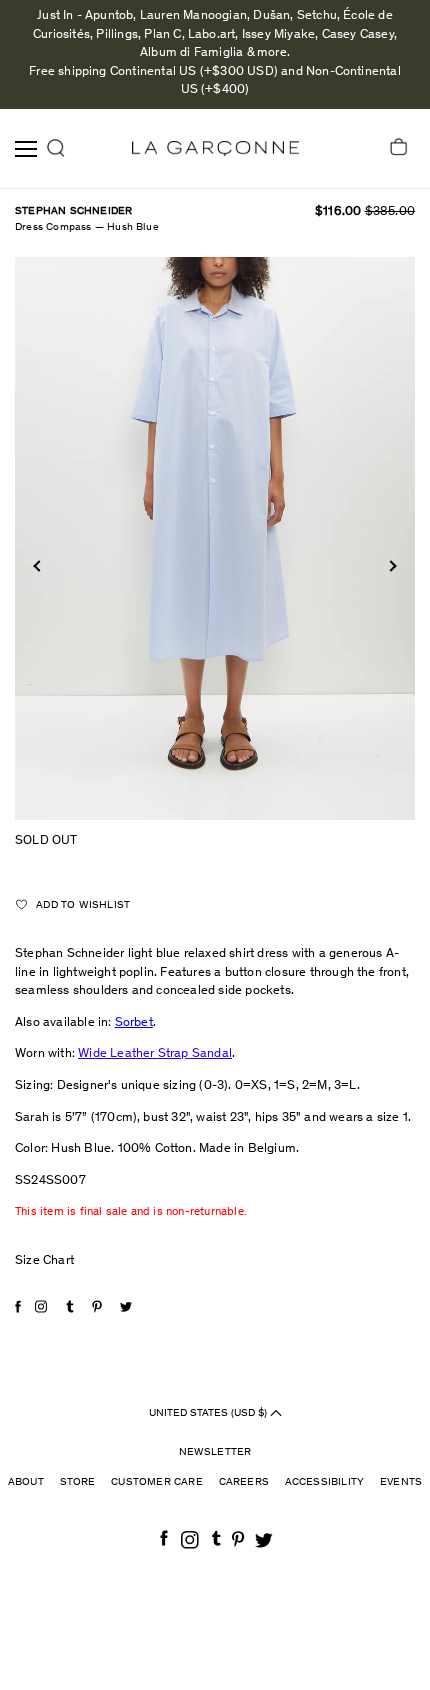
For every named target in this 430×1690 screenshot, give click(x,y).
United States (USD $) (209, 1412)
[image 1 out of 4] (215, 538)
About (26, 1482)
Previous (38, 565)
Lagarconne (215, 148)
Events (401, 1482)
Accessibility (325, 1482)
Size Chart (44, 1261)
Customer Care (157, 1482)
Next (390, 565)
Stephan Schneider (73, 211)
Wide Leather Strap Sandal (155, 1054)
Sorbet (134, 1023)
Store (78, 1482)
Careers (244, 1482)
